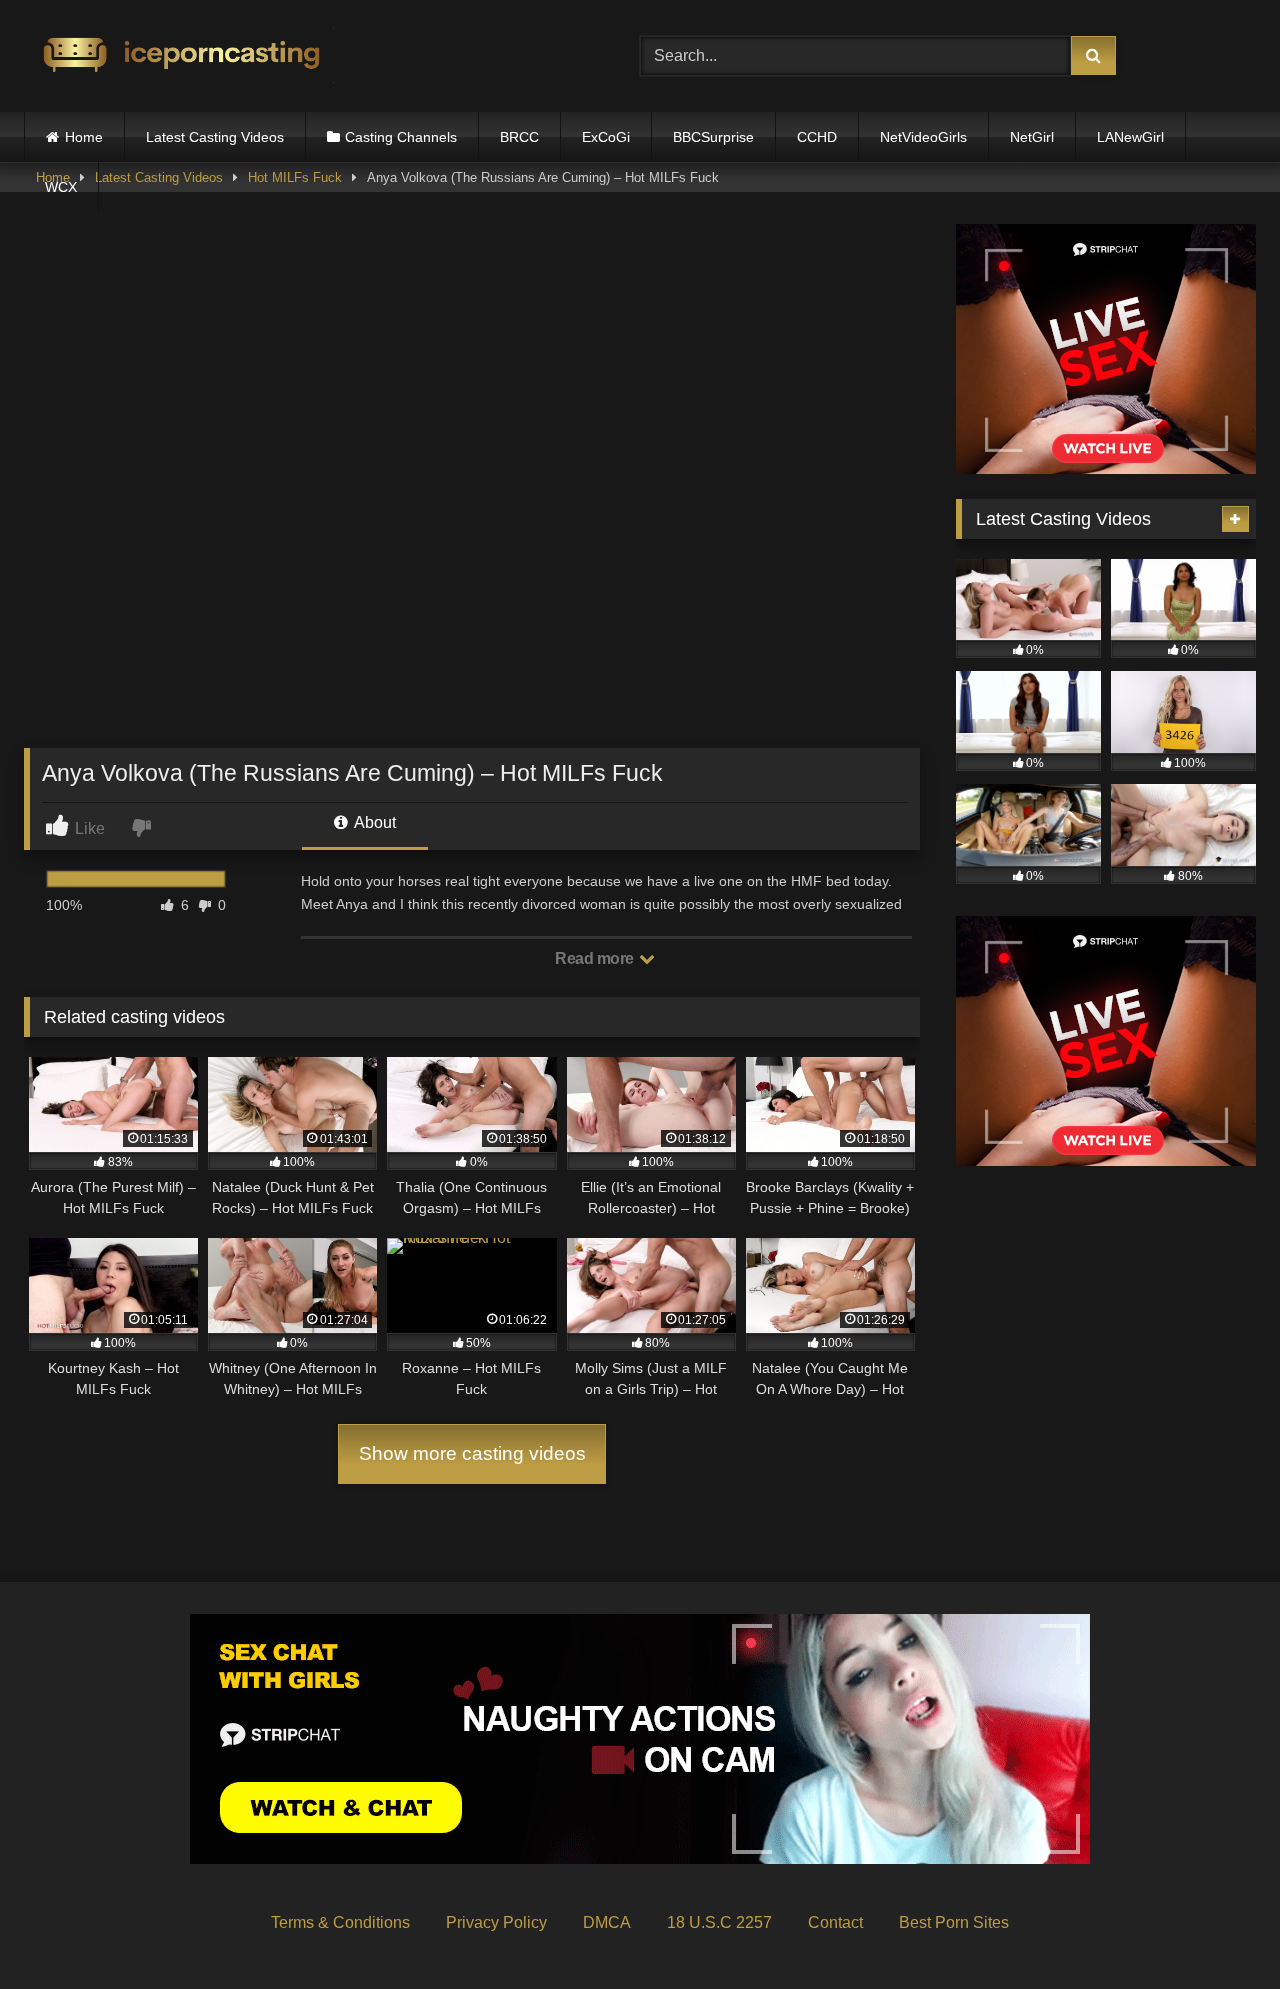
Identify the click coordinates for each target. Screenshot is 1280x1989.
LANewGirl (1130, 137)
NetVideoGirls (923, 137)
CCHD (817, 137)
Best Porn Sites (954, 1922)
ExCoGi (606, 137)
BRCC (519, 137)
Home (84, 137)
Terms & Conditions (340, 1922)
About (373, 822)
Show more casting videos (472, 1453)
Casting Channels (401, 137)
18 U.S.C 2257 (719, 1922)
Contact (835, 1922)
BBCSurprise (713, 137)
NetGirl (1032, 137)
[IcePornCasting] (179, 56)
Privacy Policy (496, 1922)
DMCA (607, 1922)
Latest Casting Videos (215, 137)
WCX (61, 187)
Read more (596, 958)
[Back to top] (1218, 1929)
